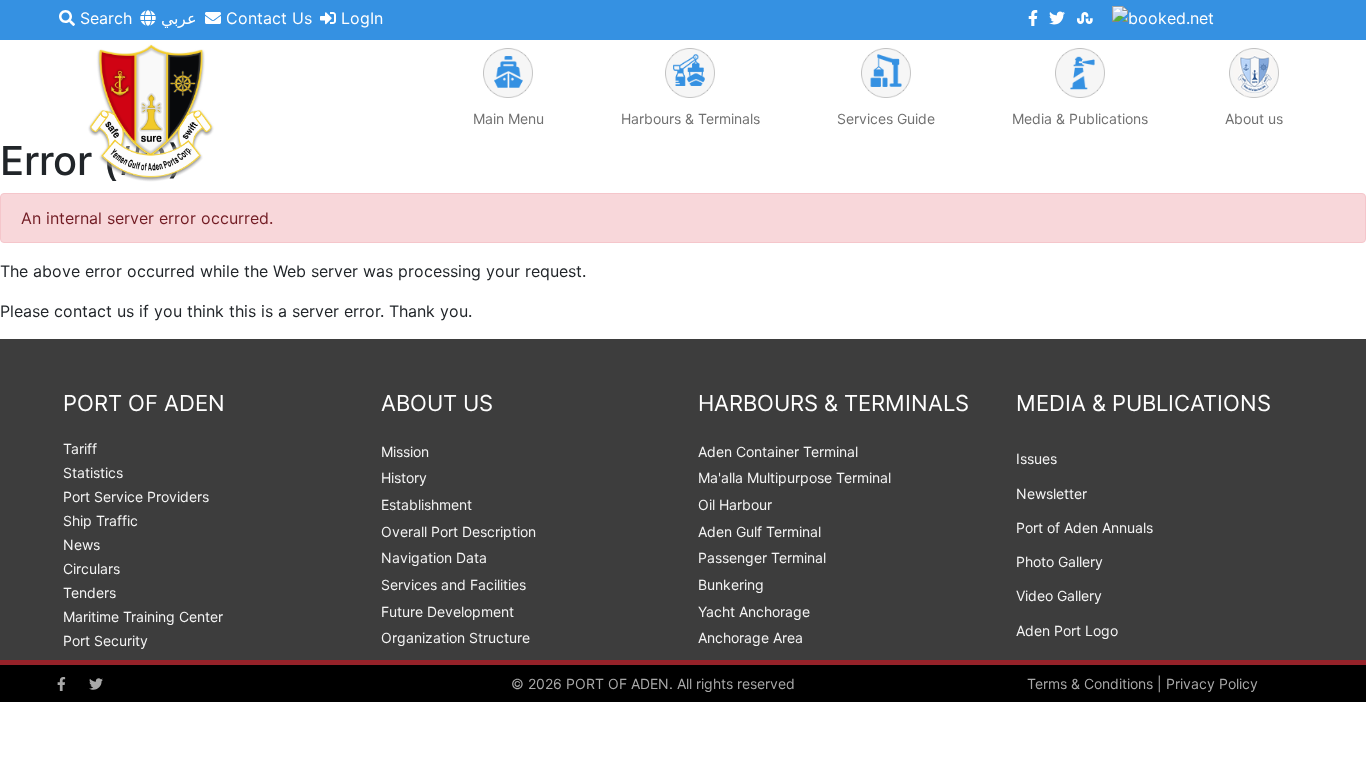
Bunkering (731, 584)
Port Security (105, 640)
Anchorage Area (750, 637)
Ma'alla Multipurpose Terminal (794, 477)
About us (1254, 118)
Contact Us (266, 18)
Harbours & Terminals (690, 118)
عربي (176, 18)
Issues (1036, 458)
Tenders (89, 592)
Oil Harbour (735, 504)
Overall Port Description (458, 531)
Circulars (91, 568)
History (404, 477)
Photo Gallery (1059, 561)
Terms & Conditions (1090, 683)
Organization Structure (455, 637)
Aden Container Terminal (778, 451)
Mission (405, 451)
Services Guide (886, 118)
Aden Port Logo (1067, 630)
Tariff (80, 448)
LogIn (359, 18)
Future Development (447, 611)
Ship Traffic (100, 520)
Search (103, 18)
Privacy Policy (1212, 683)
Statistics (93, 472)
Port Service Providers (136, 496)
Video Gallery (1059, 595)
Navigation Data (434, 557)
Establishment (426, 504)
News (81, 544)
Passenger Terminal (762, 557)
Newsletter (1051, 493)
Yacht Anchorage (754, 611)
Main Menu (508, 118)
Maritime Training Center (143, 616)
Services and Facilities (453, 584)
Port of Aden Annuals (1084, 527)
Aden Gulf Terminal (759, 531)
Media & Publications (1080, 118)
